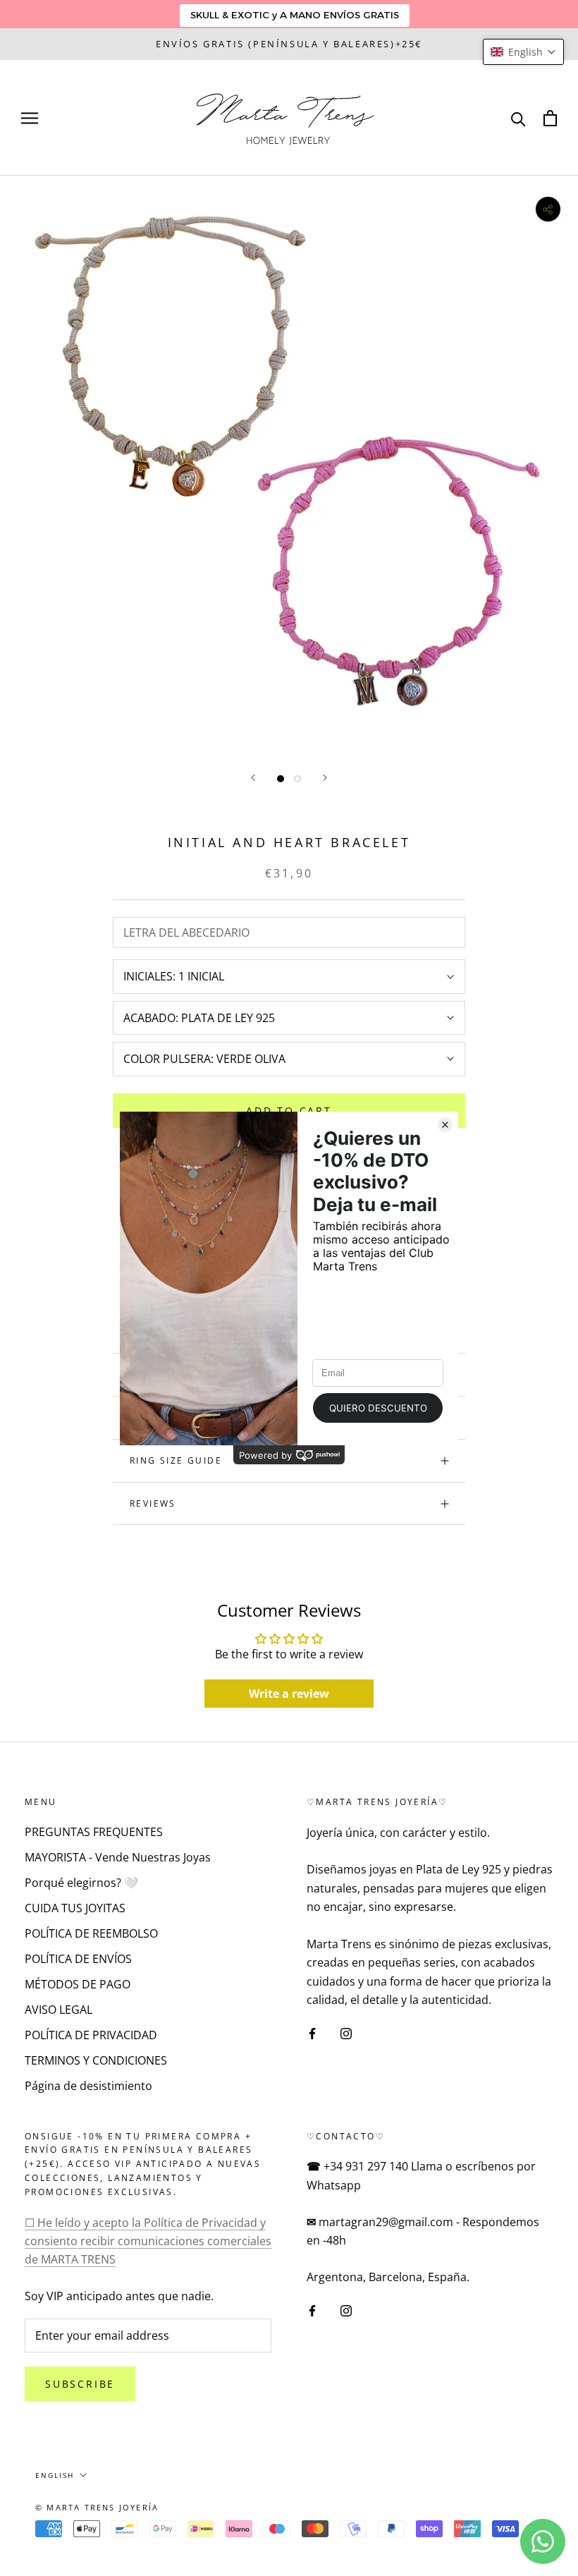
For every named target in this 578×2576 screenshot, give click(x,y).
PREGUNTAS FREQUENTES (94, 1832)
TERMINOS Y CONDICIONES (96, 2060)
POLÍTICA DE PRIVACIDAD (91, 2035)
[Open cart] (550, 118)
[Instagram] (346, 2033)
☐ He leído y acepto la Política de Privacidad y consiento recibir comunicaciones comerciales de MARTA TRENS (148, 2241)
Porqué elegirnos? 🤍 (81, 1883)
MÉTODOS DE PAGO (78, 1984)
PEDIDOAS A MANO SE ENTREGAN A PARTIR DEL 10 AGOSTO (289, 44)
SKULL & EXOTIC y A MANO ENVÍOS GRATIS (295, 15)
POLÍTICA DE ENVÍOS (78, 1959)
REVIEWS (153, 1503)
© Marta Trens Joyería (97, 2507)
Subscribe (80, 2384)
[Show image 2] (297, 779)
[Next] (325, 778)
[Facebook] (312, 2033)
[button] (523, 52)
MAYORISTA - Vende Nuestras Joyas (118, 1857)
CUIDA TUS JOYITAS (75, 1908)
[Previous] (253, 778)
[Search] (518, 118)
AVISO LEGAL (59, 2010)
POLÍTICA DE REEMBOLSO (91, 1933)
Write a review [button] (289, 1694)
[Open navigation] (30, 118)
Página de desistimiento (88, 2086)
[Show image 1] (281, 779)
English (55, 2475)
